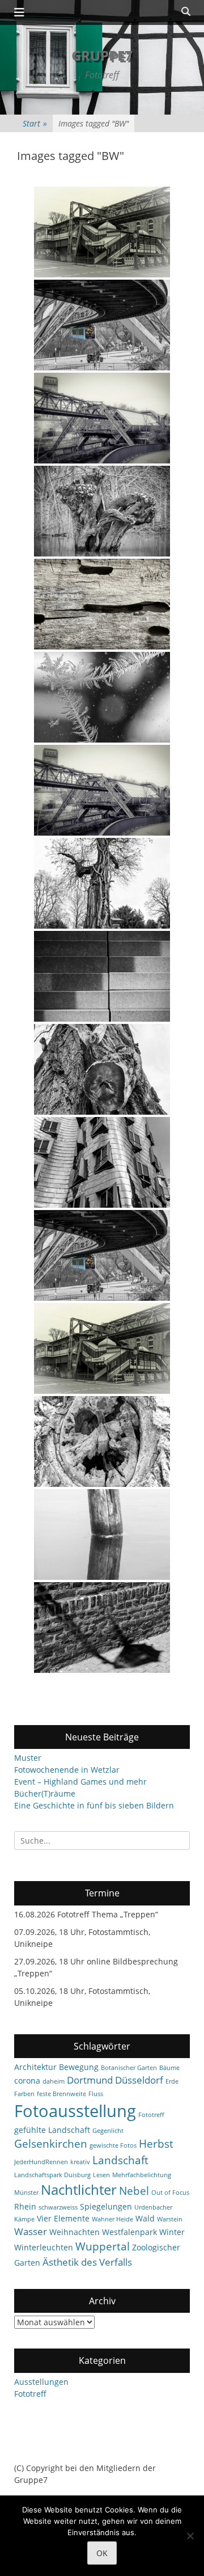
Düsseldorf (139, 2080)
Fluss (96, 2094)
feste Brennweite (61, 2094)
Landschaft (120, 2160)
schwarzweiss (58, 2207)
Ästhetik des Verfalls (87, 2262)
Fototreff (151, 2115)
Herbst (156, 2144)
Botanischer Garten (129, 2068)
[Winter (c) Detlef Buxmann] (102, 697)
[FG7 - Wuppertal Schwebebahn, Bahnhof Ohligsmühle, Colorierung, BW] (102, 325)
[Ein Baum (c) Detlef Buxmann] (102, 1069)
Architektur (35, 2067)
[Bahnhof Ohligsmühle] (102, 418)
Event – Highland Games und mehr (80, 1782)
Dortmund (90, 2080)
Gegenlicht (108, 2131)
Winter (172, 2232)
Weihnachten (75, 2232)
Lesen (101, 2175)
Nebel (134, 2191)
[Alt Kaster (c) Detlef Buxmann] (102, 1628)
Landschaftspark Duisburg (52, 2175)
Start (35, 123)
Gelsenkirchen (51, 2144)
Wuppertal (103, 2246)
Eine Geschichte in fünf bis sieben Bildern (94, 1805)
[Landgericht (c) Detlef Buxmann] (102, 1348)
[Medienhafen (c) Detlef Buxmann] (102, 976)
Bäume (169, 2068)
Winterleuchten (44, 2247)
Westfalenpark (129, 2232)
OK (102, 2553)
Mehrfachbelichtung (142, 2175)
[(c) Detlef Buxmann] (102, 511)
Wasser (31, 2231)
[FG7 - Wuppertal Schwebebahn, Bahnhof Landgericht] (102, 232)
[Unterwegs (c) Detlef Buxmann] (102, 1255)
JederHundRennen (41, 2162)
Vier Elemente (63, 2218)
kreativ (80, 2162)
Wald (145, 2218)
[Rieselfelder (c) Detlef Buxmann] (102, 1441)
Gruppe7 (102, 55)
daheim (54, 2081)
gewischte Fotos (113, 2145)
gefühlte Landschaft (52, 2130)
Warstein (170, 2219)
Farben (24, 2094)
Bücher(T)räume (45, 1793)
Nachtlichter (79, 2190)
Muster (28, 1758)
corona (27, 2080)
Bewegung (79, 2067)
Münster (26, 2193)
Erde (172, 2081)
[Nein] (190, 2536)
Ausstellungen (41, 2382)
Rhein (25, 2206)
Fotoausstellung (75, 2111)
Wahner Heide (112, 2219)
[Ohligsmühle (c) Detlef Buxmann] (102, 790)
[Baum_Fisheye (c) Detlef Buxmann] (102, 883)
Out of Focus (170, 2193)
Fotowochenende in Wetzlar (67, 1770)
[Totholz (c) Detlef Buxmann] (102, 604)
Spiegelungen (106, 2206)
